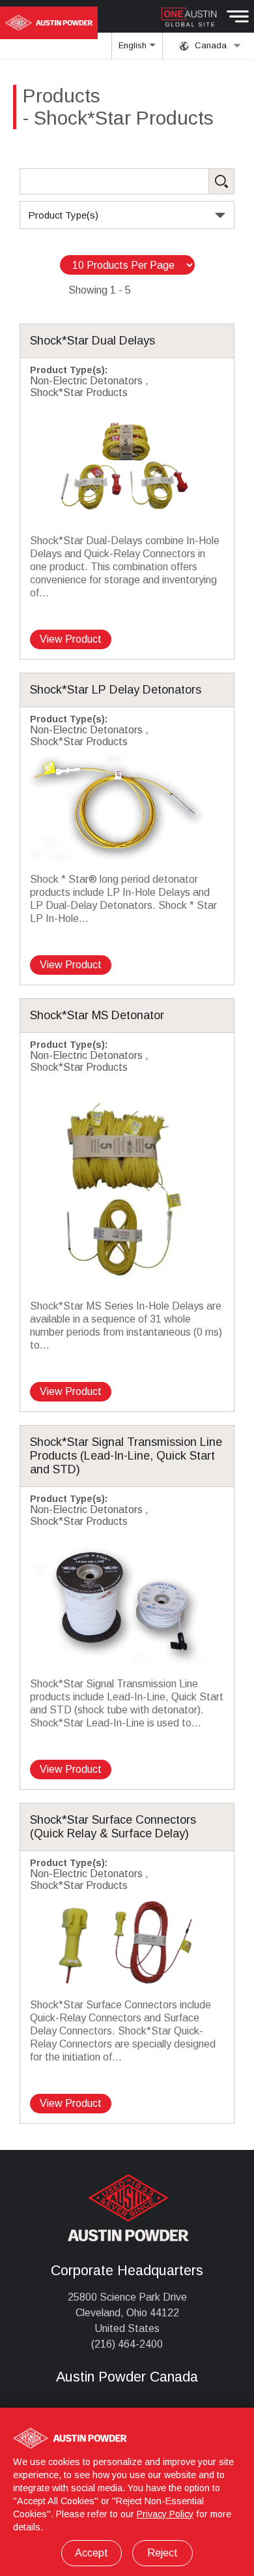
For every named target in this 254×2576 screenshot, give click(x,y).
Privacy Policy (165, 2514)
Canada (209, 45)
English (134, 45)
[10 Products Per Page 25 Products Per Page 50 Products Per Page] (127, 265)
